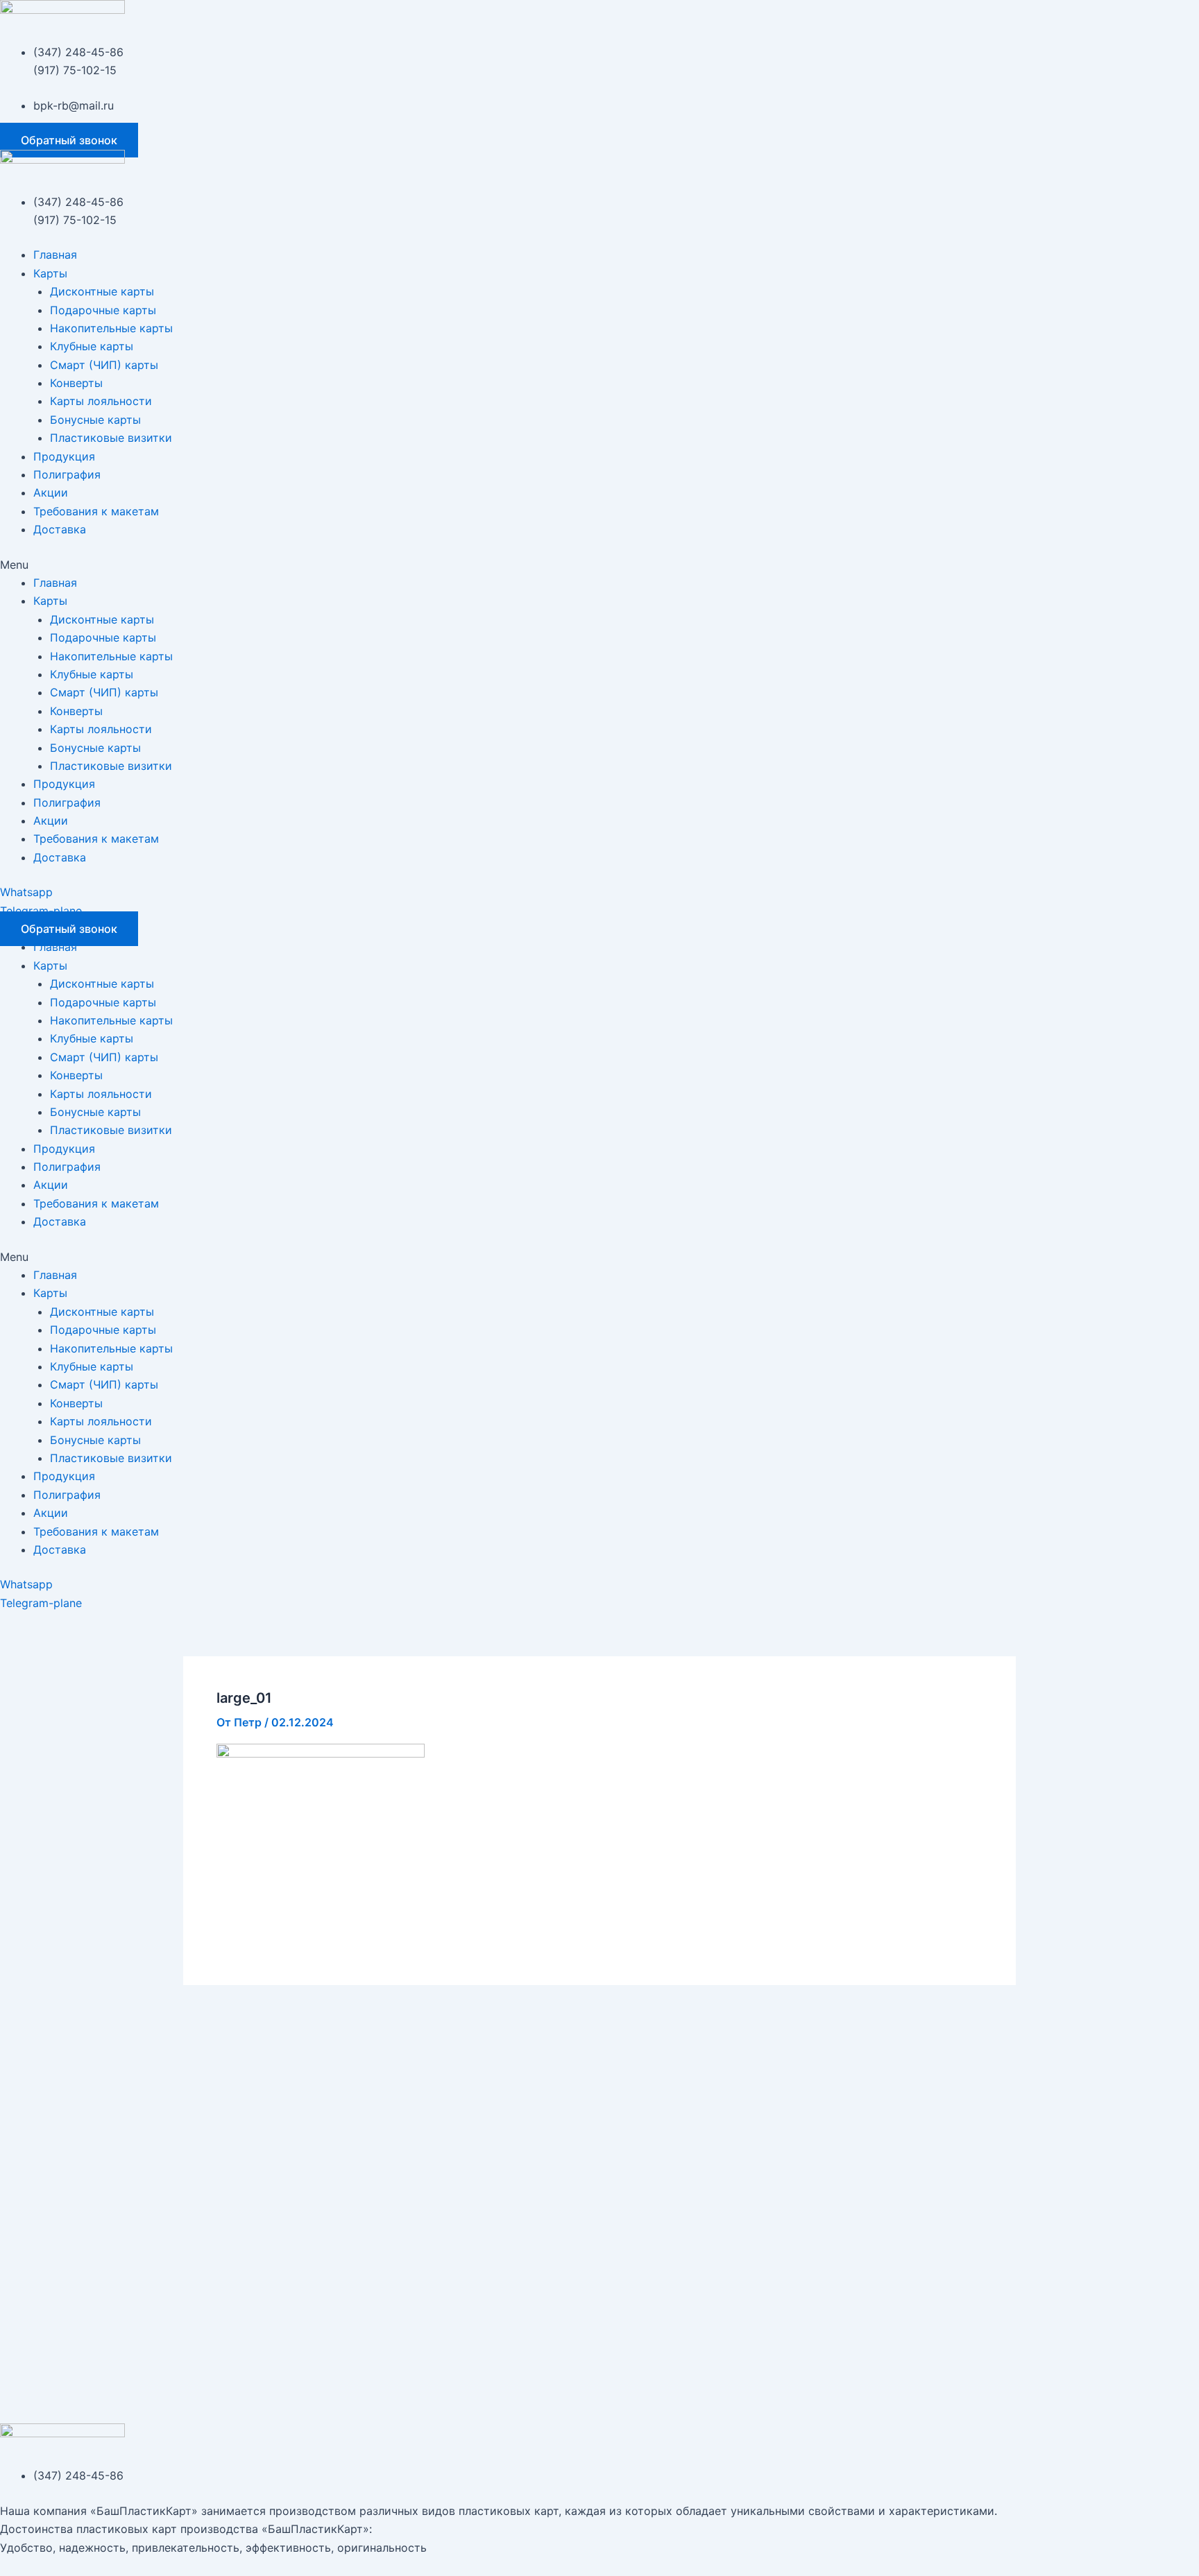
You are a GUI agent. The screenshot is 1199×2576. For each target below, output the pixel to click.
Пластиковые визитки (111, 438)
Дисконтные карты (102, 291)
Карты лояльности (101, 401)
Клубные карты (92, 346)
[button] (69, 140)
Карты (50, 273)
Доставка (60, 529)
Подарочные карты (103, 310)
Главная (55, 255)
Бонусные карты (95, 420)
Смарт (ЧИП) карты (104, 365)
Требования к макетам (96, 511)
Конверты (76, 383)
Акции (51, 492)
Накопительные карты (111, 328)
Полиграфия (67, 474)
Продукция (64, 456)
